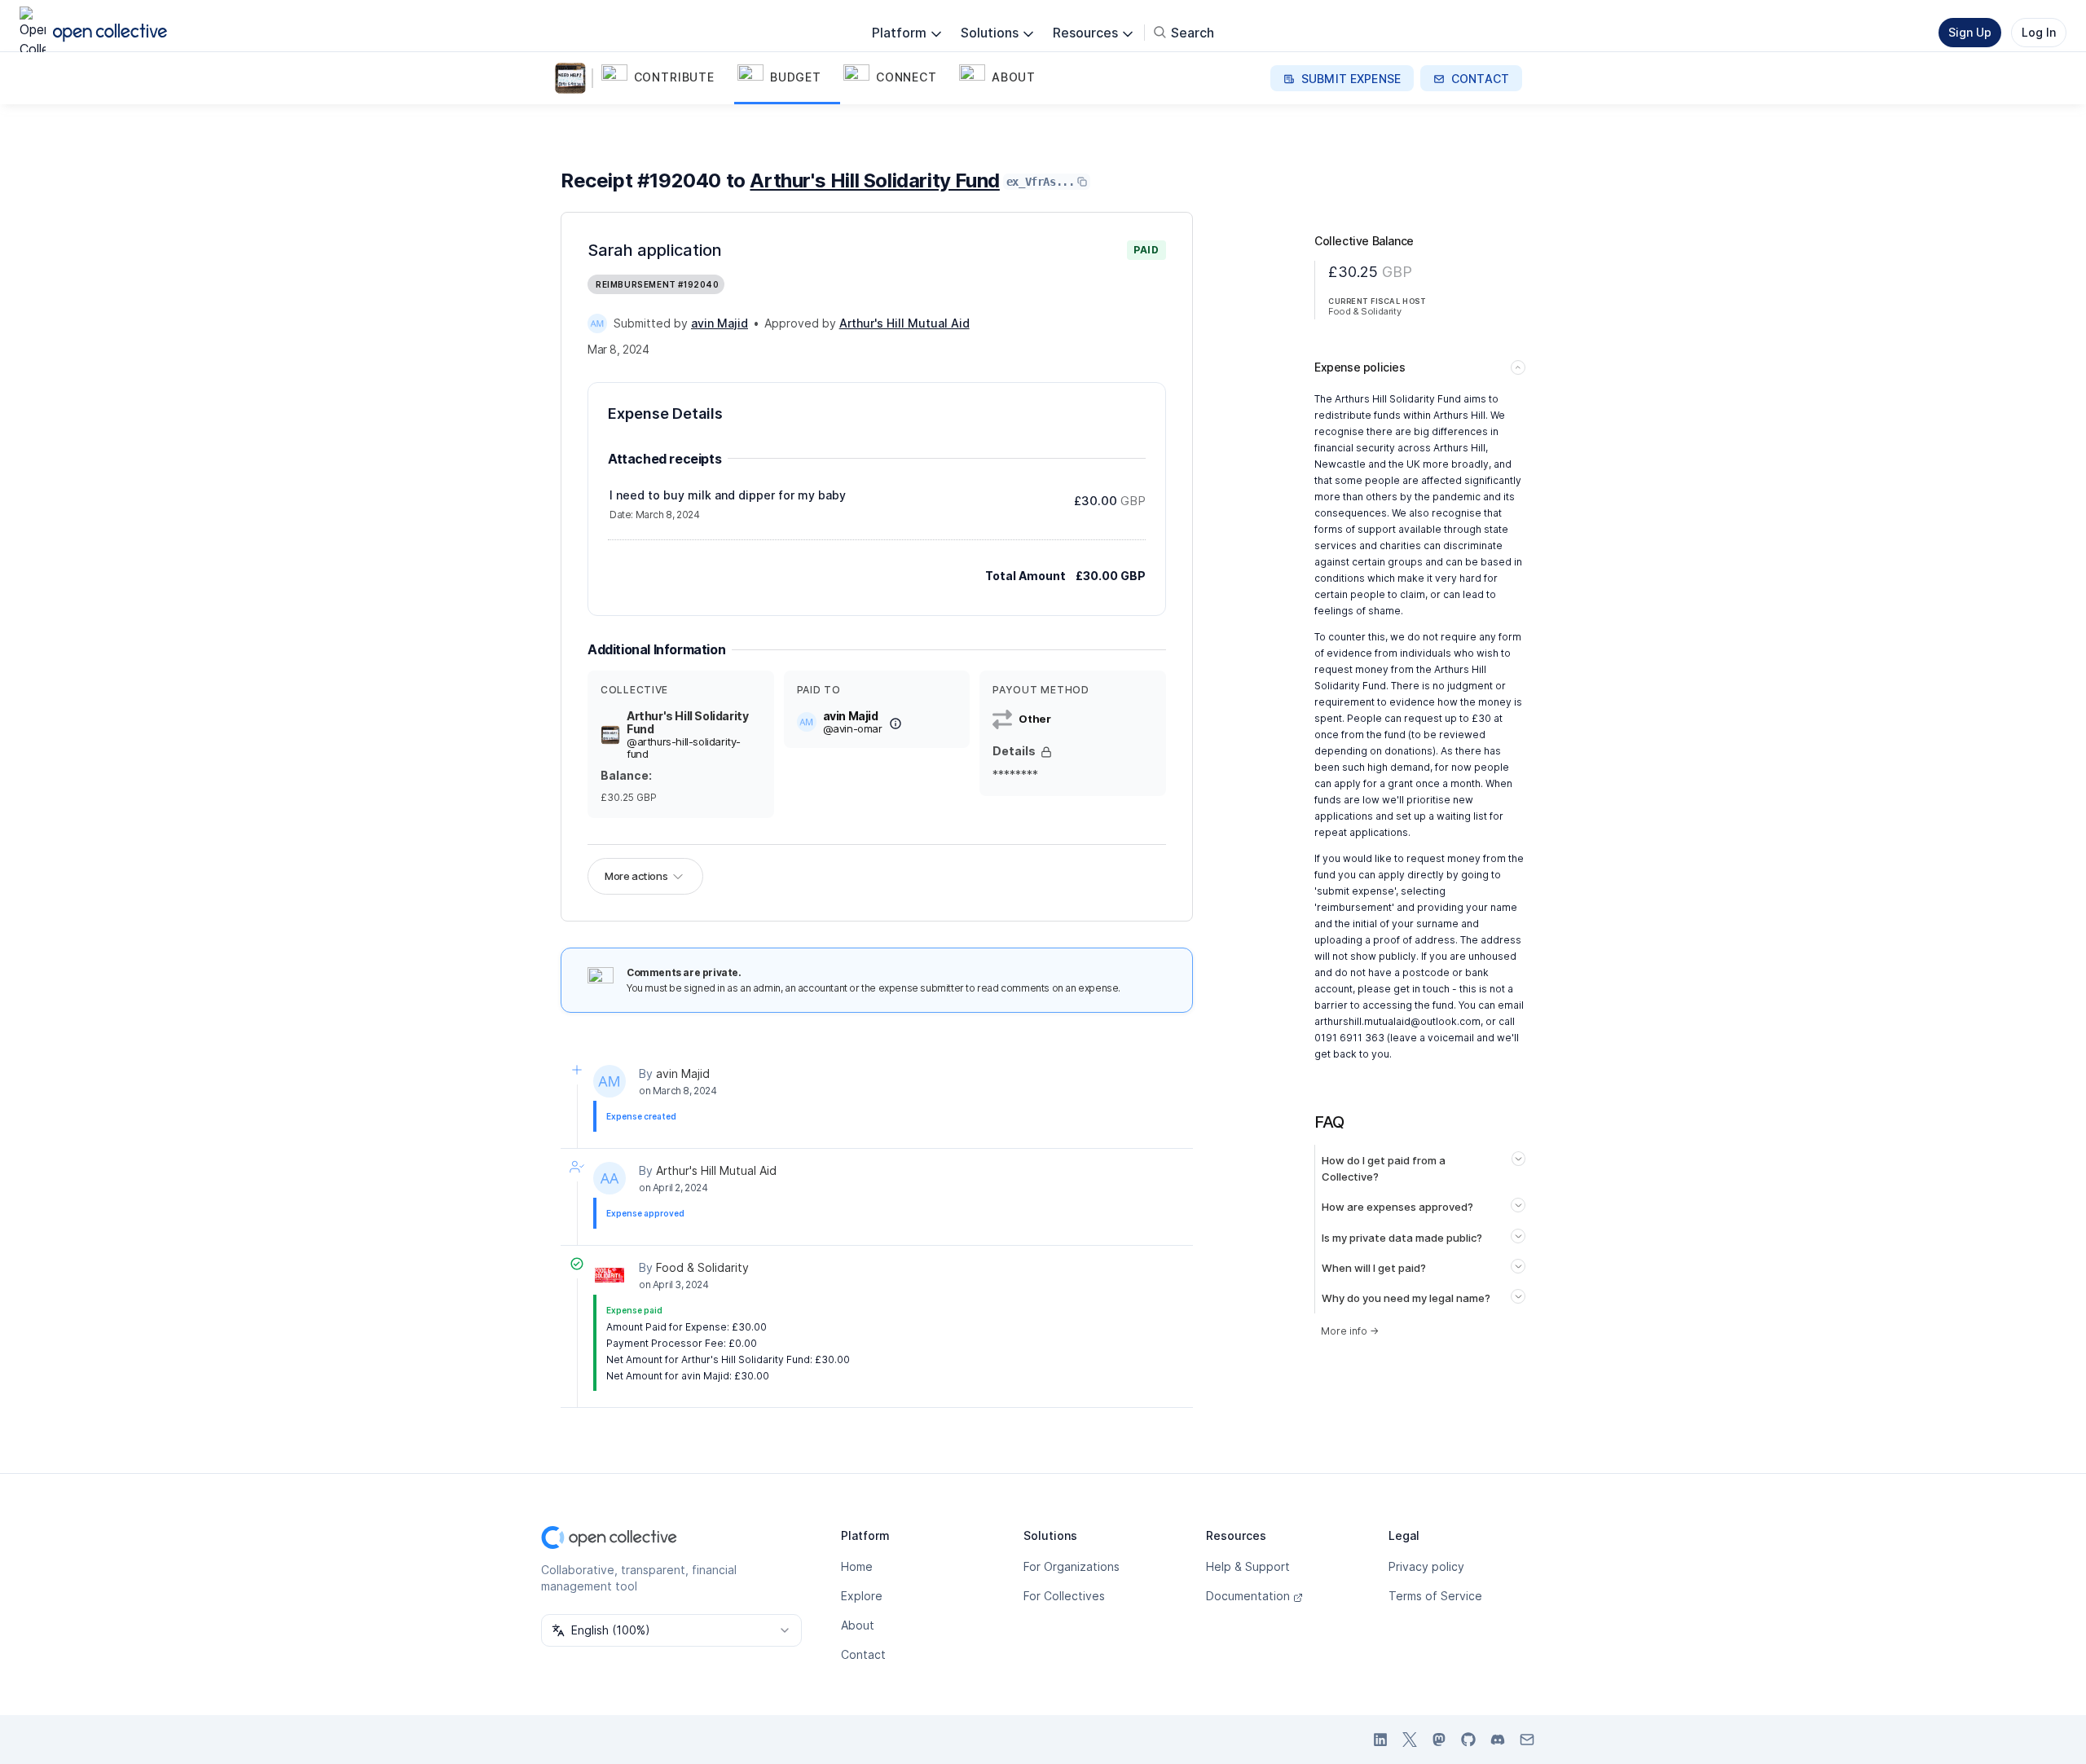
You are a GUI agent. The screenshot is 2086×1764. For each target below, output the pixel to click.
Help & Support (1248, 1566)
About (858, 1625)
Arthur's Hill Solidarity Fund (874, 180)
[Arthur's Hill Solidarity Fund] (574, 78)
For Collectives (1064, 1596)
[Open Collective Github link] (1468, 1740)
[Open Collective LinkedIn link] (1380, 1740)
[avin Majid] (597, 323)
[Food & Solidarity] (610, 1275)
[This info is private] (1046, 752)
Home (857, 1566)
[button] (666, 78)
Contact (863, 1654)
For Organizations (1072, 1566)
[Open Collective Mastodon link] (1439, 1740)
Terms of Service (1435, 1596)
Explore (862, 1596)
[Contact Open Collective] (1527, 1740)
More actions (636, 876)
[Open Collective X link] (1410, 1740)
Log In (2039, 32)
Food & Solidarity (702, 1267)
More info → (1350, 1331)
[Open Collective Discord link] (1498, 1740)
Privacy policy (1426, 1566)
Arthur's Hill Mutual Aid (716, 1170)
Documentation (1248, 1596)
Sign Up (1970, 32)
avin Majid (683, 1073)
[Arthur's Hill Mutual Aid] (610, 1178)
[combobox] (671, 1630)
